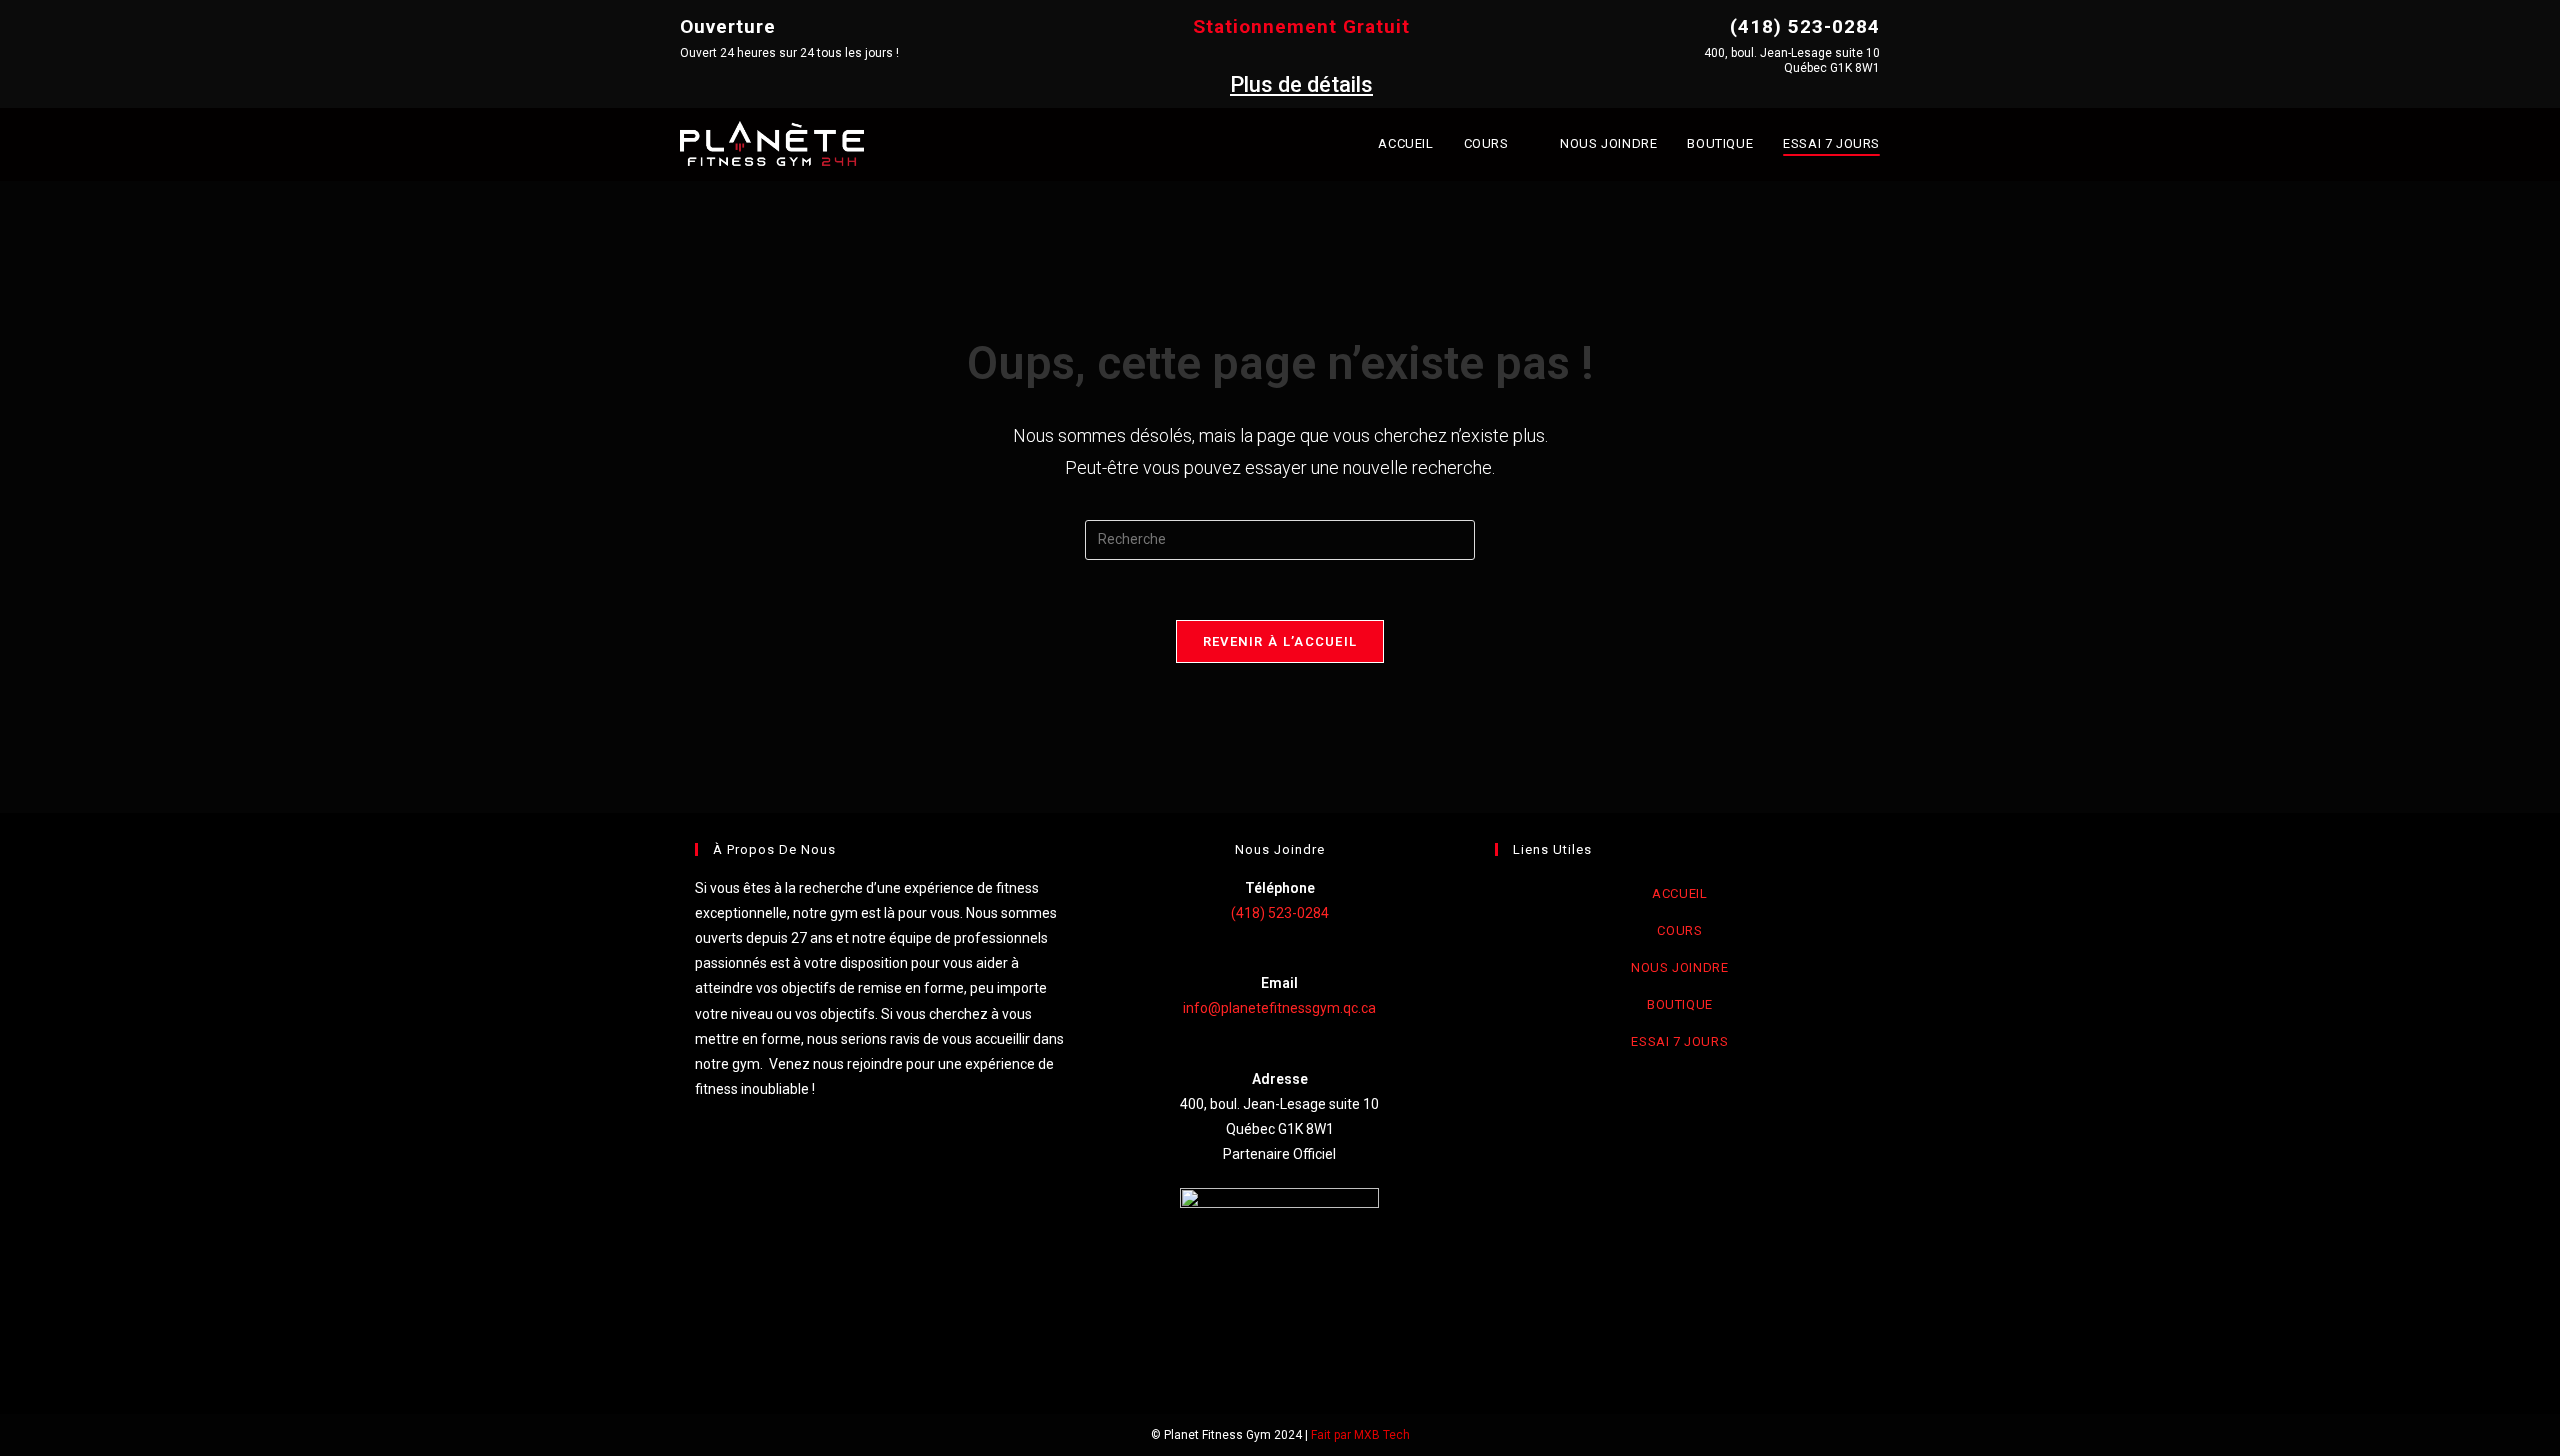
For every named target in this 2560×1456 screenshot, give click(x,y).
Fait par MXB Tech (1360, 1435)
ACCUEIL (1679, 893)
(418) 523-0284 (1280, 913)
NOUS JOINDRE (1679, 967)
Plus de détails (1301, 84)
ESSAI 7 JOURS (1679, 1041)
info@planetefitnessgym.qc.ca (1279, 1008)
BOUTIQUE (1680, 1004)
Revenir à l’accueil (1280, 641)
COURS (1679, 930)
